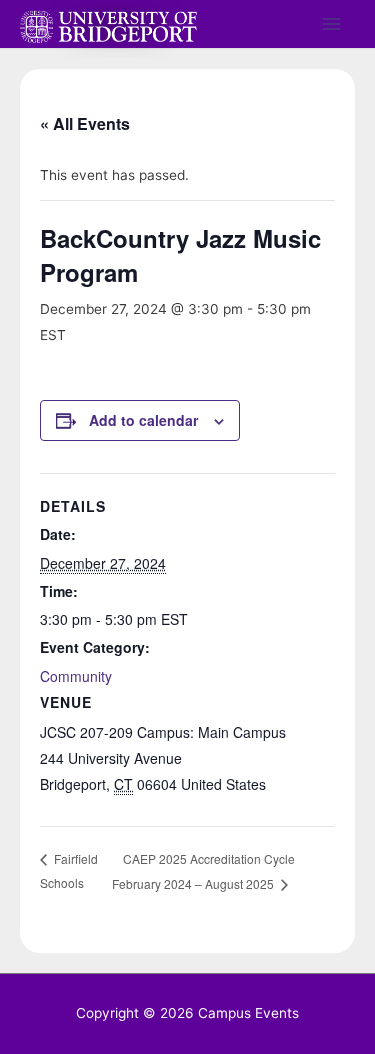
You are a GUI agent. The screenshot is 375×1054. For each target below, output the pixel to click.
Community (76, 676)
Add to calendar (143, 420)
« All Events (85, 123)
